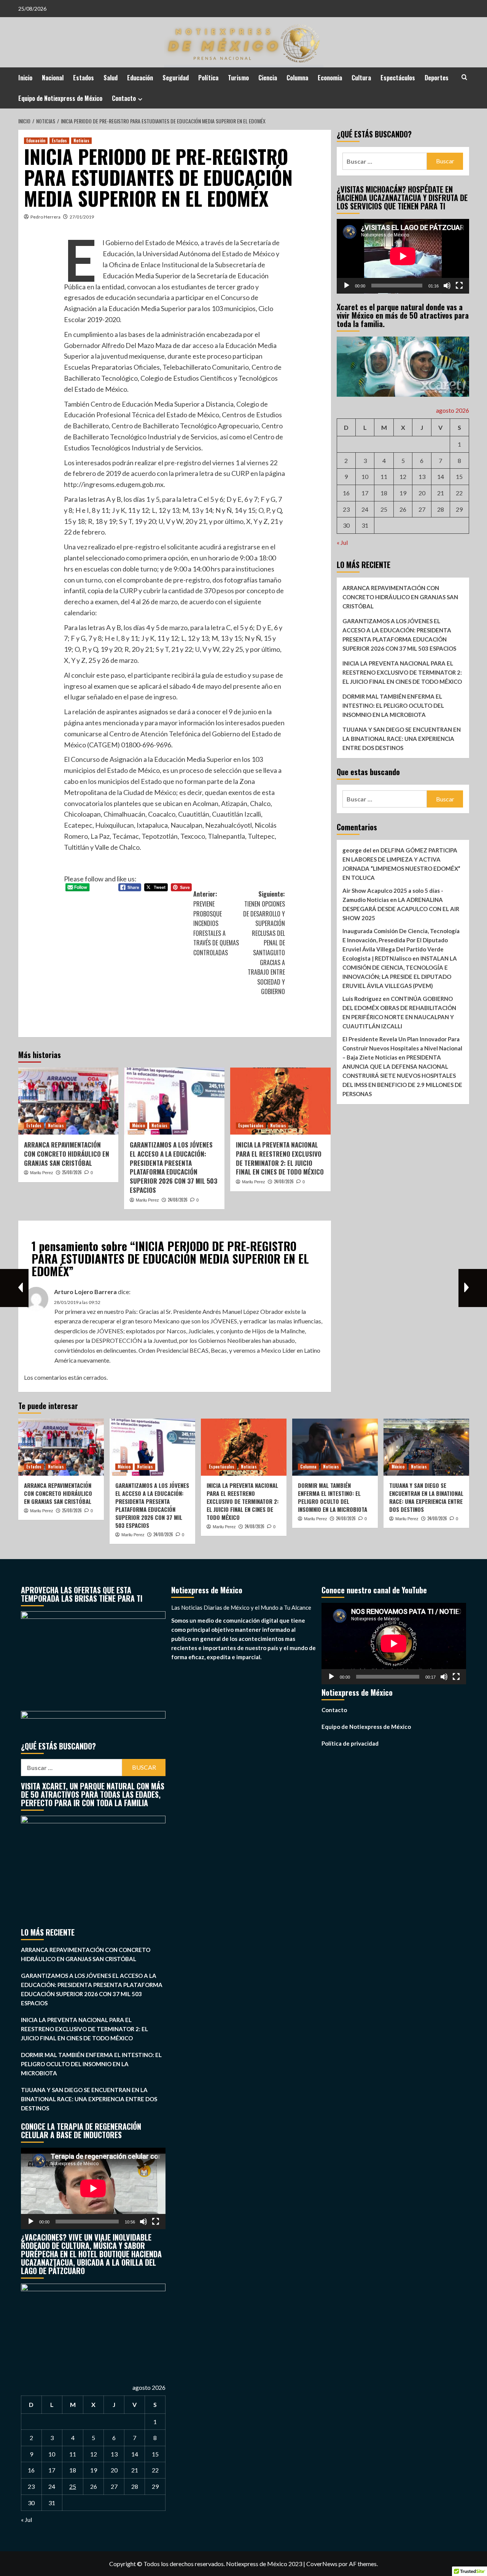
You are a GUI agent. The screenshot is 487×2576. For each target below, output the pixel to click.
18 (384, 493)
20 (422, 493)
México (138, 1125)
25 (384, 509)
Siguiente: (264, 943)
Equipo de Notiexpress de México (60, 98)
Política (208, 78)
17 (365, 493)
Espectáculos (398, 78)
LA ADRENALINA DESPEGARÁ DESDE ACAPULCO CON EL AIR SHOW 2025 (401, 909)
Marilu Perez (42, 1173)
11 (384, 476)
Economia (330, 78)
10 (365, 476)
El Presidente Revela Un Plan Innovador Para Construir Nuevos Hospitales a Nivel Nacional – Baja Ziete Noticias (402, 1048)
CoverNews (322, 2564)
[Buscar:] (385, 161)
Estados (84, 78)
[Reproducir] (347, 286)
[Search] (464, 77)
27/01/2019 (82, 217)
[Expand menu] (140, 99)
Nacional (53, 78)
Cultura (361, 78)
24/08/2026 (178, 1200)
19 (403, 493)
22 (459, 493)
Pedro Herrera (45, 217)
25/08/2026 (72, 1172)
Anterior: (216, 923)
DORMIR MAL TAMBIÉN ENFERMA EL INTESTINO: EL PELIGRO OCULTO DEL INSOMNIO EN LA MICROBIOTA (393, 705)
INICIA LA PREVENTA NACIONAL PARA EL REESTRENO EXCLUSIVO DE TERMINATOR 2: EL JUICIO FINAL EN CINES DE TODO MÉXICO (280, 1158)
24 (365, 509)
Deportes (437, 78)
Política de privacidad (350, 1743)
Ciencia (268, 78)
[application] (403, 256)
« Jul (342, 542)
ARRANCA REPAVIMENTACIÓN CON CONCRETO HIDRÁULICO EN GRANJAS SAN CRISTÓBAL (67, 1154)
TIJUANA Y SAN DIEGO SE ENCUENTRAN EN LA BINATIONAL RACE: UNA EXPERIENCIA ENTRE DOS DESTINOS (402, 739)
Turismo (238, 78)
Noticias (81, 140)
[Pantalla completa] (459, 286)
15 (459, 476)
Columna (297, 78)
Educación (140, 78)
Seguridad (176, 78)
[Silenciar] (447, 286)
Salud (111, 78)
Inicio (25, 78)
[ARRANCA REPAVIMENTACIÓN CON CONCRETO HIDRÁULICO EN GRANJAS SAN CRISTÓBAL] (68, 1101)
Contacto (124, 98)
